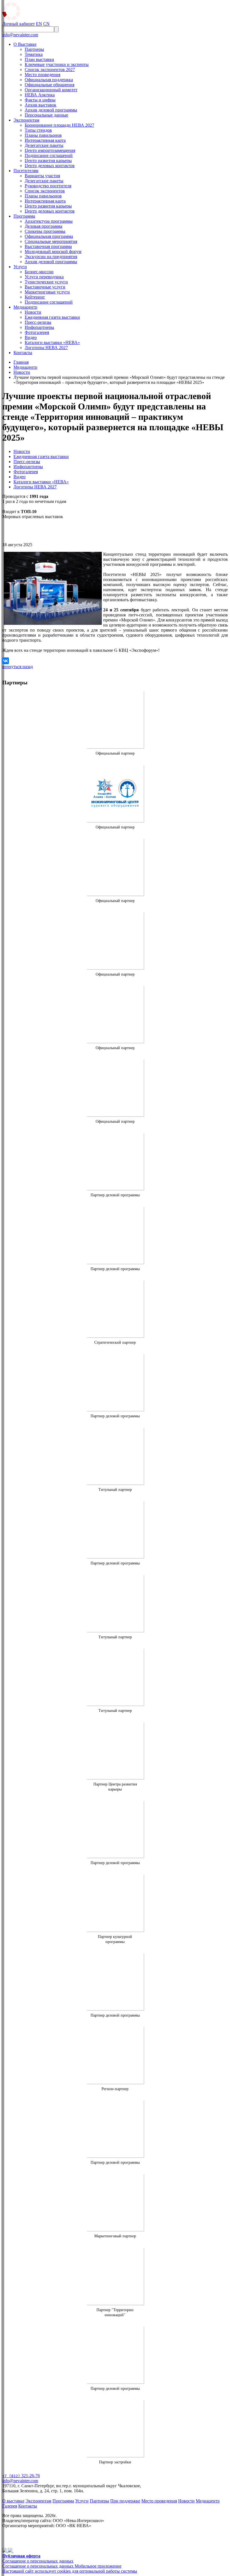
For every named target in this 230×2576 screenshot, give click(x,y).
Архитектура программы (49, 221)
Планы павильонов (43, 135)
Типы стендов (38, 130)
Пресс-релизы (38, 322)
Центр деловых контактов (50, 166)
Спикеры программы (45, 231)
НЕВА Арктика (40, 95)
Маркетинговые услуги (47, 292)
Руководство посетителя (48, 186)
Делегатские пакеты (44, 145)
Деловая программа (43, 226)
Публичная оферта (21, 2556)
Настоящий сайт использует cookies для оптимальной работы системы (70, 2571)
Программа (24, 216)
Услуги (20, 267)
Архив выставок (41, 105)
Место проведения (42, 75)
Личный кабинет (19, 24)
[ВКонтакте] (6, 661)
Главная (21, 362)
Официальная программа (49, 236)
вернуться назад (18, 667)
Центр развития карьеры (48, 160)
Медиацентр (25, 307)
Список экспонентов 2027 (50, 70)
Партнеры (34, 49)
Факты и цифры (40, 100)
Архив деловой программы (51, 110)
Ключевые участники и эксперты (57, 64)
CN (46, 24)
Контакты (23, 353)
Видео (31, 337)
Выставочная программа (48, 246)
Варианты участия (42, 176)
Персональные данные (46, 115)
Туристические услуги (46, 282)
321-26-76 (21, 2476)
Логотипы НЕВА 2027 (46, 348)
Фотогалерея (37, 332)
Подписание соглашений (49, 155)
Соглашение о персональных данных (38, 2561)
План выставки (39, 59)
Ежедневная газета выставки (52, 317)
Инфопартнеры (39, 327)
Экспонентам (26, 120)
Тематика (34, 54)
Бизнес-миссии (39, 272)
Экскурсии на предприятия (51, 257)
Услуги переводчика (44, 277)
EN (39, 24)
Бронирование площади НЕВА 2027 (59, 125)
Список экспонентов (45, 191)
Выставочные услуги (45, 287)
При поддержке (125, 2501)
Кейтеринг (35, 297)
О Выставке (25, 44)
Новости (33, 312)
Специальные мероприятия (51, 241)
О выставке (13, 2501)
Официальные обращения (50, 85)
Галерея (10, 2506)
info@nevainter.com (20, 35)
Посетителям (26, 171)
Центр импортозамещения (50, 150)
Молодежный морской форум (53, 251)
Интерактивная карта (45, 140)
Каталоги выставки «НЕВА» (52, 342)
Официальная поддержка (49, 80)
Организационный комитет (51, 90)
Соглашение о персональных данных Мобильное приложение (62, 2566)
